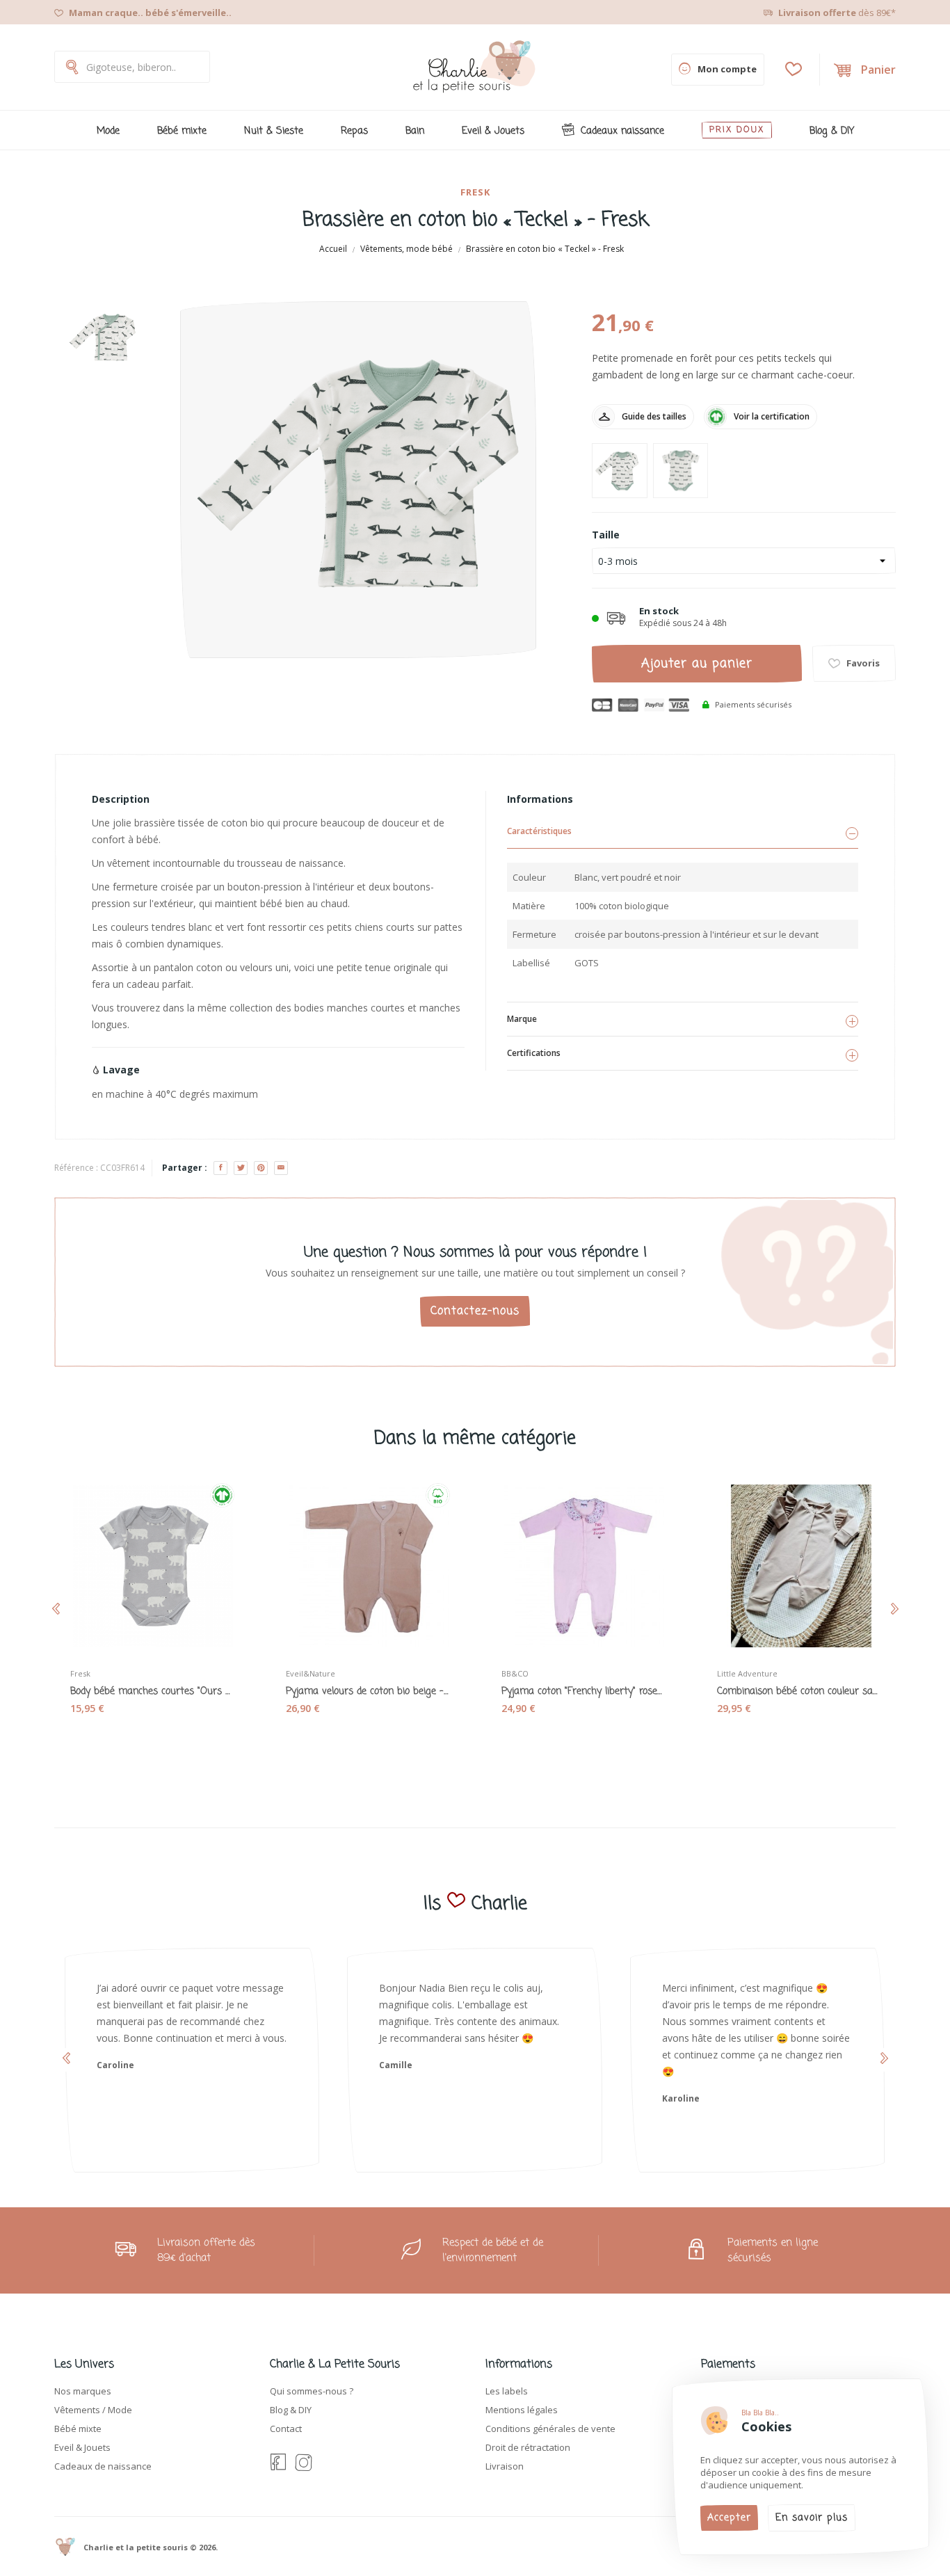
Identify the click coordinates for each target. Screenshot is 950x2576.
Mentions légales (522, 2410)
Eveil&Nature (311, 1673)
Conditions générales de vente (550, 2429)
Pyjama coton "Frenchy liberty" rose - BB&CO (583, 1692)
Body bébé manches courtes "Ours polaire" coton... (152, 1692)
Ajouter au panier (697, 664)
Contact (286, 2429)
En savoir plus (812, 2518)
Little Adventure (747, 1673)
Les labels (507, 2391)
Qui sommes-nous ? (312, 2391)
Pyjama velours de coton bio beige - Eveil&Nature (367, 1692)
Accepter (729, 2518)
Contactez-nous (475, 1311)
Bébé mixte (78, 2429)
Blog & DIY (291, 2410)
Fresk (475, 192)
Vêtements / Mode (93, 2410)
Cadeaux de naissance (103, 2466)
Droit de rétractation (528, 2447)
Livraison (505, 2466)
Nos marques (83, 2391)
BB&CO (515, 1673)
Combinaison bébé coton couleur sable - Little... (798, 1692)
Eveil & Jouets (82, 2447)
